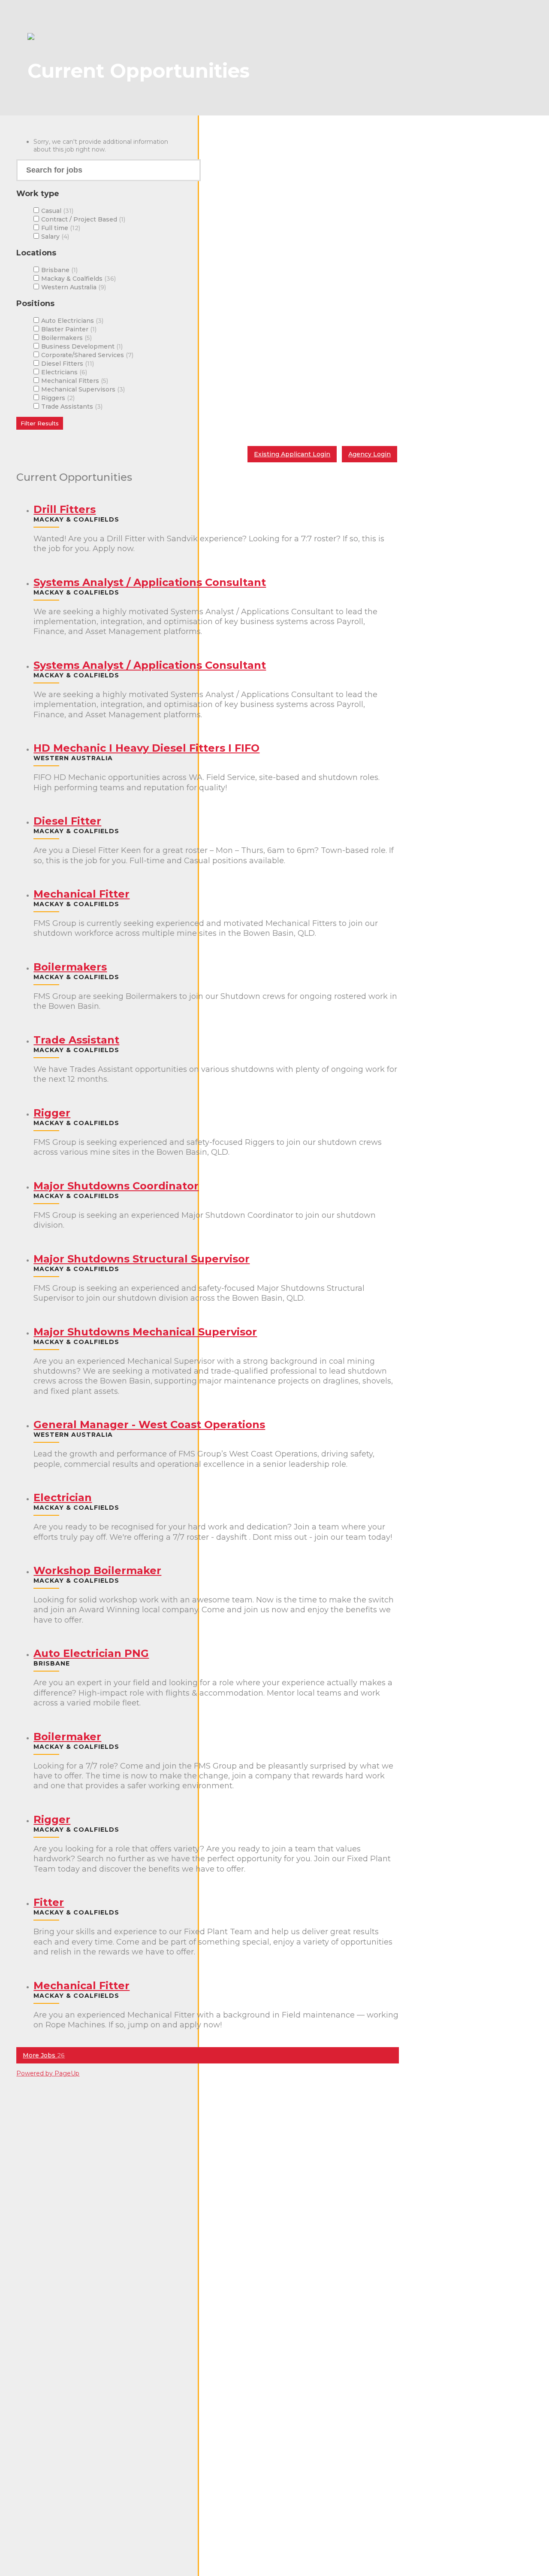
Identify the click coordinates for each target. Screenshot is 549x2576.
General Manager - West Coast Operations (149, 1425)
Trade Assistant (76, 1040)
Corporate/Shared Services (86, 355)
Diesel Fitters (67, 364)
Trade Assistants (71, 407)
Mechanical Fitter (81, 894)
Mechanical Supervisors (82, 389)
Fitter (49, 1902)
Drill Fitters (65, 509)
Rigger (52, 1113)
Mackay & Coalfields (78, 279)
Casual (56, 211)
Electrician (63, 1497)
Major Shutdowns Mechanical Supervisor (145, 1332)
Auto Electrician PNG (91, 1653)
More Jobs (44, 2055)
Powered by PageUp (48, 2073)
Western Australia (73, 287)
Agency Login (370, 454)
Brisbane (59, 270)
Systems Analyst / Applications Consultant (150, 582)
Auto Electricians (71, 321)
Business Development (81, 346)
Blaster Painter (68, 329)
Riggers (57, 398)
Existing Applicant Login (292, 454)
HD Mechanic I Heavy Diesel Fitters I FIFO (146, 748)
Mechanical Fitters (74, 381)
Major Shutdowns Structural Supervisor (142, 1259)
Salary (54, 237)
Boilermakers (66, 338)
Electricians (63, 372)
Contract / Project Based (82, 219)
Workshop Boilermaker (97, 1570)
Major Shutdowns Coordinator (116, 1186)
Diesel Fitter (67, 821)
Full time (60, 228)
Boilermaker (67, 1737)
